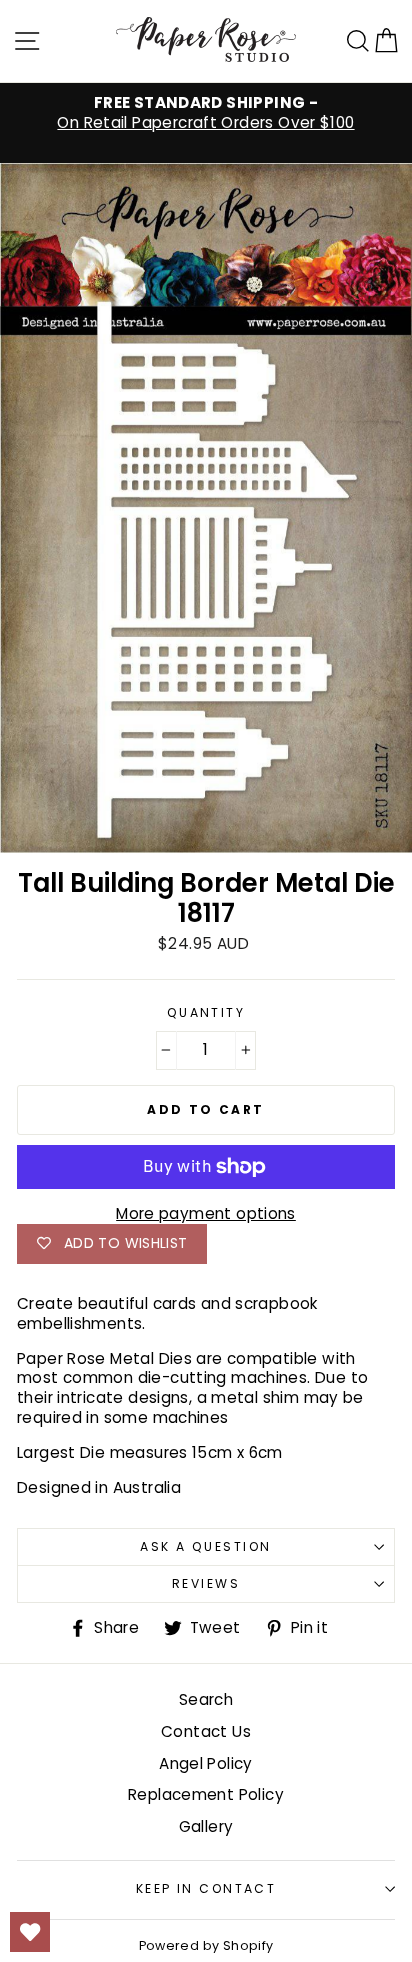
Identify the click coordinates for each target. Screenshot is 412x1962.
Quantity (206, 1013)
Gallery (206, 1826)
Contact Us (206, 1731)
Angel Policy (206, 1763)
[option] (206, 113)
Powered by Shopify (206, 1945)
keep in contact (206, 1888)
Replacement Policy (206, 1794)
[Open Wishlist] (30, 1932)
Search (206, 1699)
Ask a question (205, 1546)
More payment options (206, 1214)
